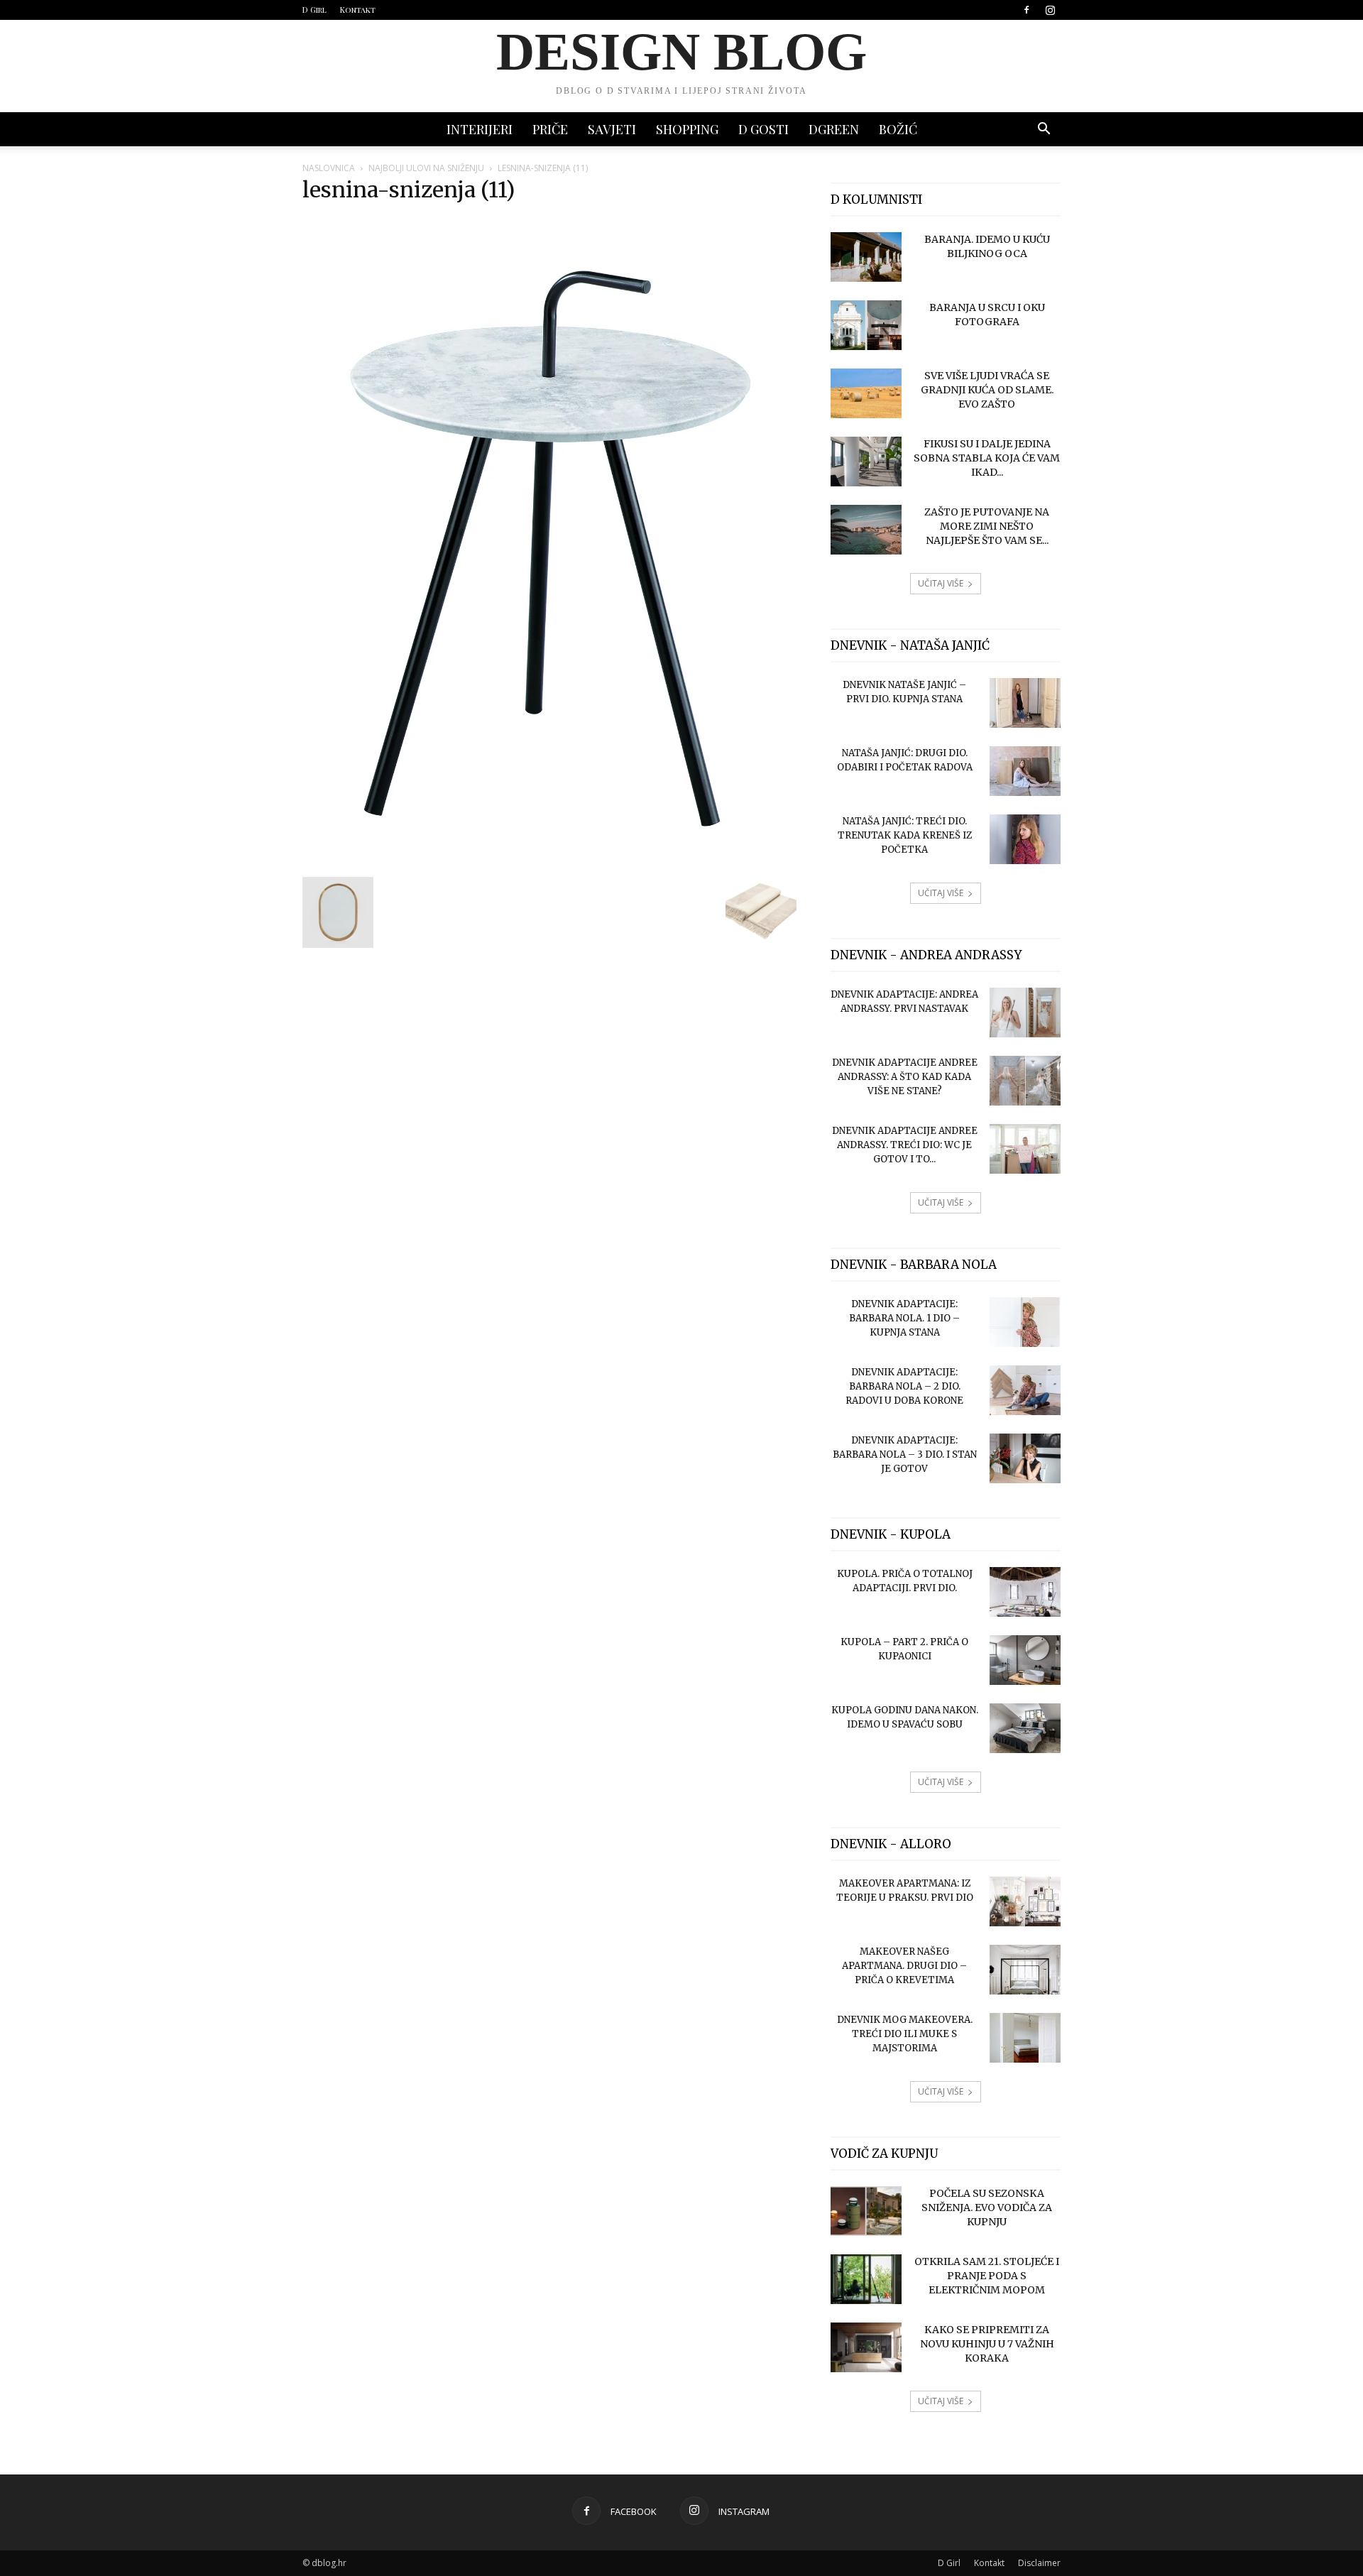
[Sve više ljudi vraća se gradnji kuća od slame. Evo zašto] (866, 393)
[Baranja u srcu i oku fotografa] (866, 325)
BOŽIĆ (898, 129)
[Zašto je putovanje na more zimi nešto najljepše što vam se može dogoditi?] (866, 530)
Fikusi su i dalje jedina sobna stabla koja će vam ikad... (987, 458)
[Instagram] (1050, 10)
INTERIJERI (480, 129)
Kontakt (358, 10)
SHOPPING (687, 129)
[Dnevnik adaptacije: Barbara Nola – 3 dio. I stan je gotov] (1025, 1458)
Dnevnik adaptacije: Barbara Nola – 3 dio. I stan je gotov (905, 1455)
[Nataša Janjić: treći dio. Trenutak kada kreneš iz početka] (1025, 839)
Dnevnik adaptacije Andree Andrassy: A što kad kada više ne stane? (905, 1077)
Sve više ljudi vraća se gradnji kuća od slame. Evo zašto (987, 390)
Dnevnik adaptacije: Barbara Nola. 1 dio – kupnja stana (904, 1318)
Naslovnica (329, 168)
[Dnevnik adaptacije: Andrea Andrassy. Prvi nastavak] (1025, 1013)
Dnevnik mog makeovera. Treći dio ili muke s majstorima (905, 2034)
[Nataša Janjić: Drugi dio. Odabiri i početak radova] (1025, 771)
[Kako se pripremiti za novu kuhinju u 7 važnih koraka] (866, 2347)
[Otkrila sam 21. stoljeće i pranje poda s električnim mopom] (866, 2279)
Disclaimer (1039, 2563)
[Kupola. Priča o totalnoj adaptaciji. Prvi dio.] (1025, 1592)
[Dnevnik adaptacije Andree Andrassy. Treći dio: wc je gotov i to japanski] (1025, 1149)
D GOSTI (763, 129)
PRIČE (550, 129)
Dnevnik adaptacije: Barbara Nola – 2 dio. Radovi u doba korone (904, 1386)
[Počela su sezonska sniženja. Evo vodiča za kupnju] (866, 2211)
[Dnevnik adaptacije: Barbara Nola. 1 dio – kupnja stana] (1025, 1322)
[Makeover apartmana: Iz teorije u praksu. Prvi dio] (1025, 1901)
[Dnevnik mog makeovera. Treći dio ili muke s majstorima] (1025, 2038)
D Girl (314, 10)
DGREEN (834, 129)
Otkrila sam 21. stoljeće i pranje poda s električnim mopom (987, 2276)
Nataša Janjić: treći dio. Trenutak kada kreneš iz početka (905, 835)
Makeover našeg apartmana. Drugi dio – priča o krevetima (904, 1966)
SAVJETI (612, 129)
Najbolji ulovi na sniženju (426, 168)
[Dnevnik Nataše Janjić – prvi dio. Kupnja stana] (1025, 703)
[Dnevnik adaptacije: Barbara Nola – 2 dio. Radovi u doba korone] (1025, 1390)
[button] (1044, 130)
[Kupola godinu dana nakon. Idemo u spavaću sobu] (1025, 1728)
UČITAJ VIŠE (941, 583)
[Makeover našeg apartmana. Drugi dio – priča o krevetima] (1025, 1970)
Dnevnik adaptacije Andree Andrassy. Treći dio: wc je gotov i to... (905, 1145)
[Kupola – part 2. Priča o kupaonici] (1025, 1660)
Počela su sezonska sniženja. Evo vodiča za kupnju (987, 2207)
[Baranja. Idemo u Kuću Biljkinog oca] (866, 257)
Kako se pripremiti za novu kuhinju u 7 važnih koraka (987, 2344)
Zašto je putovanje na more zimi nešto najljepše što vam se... (987, 526)
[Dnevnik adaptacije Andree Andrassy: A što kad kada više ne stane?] (1025, 1081)
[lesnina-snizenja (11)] (549, 862)
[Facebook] (1027, 10)
